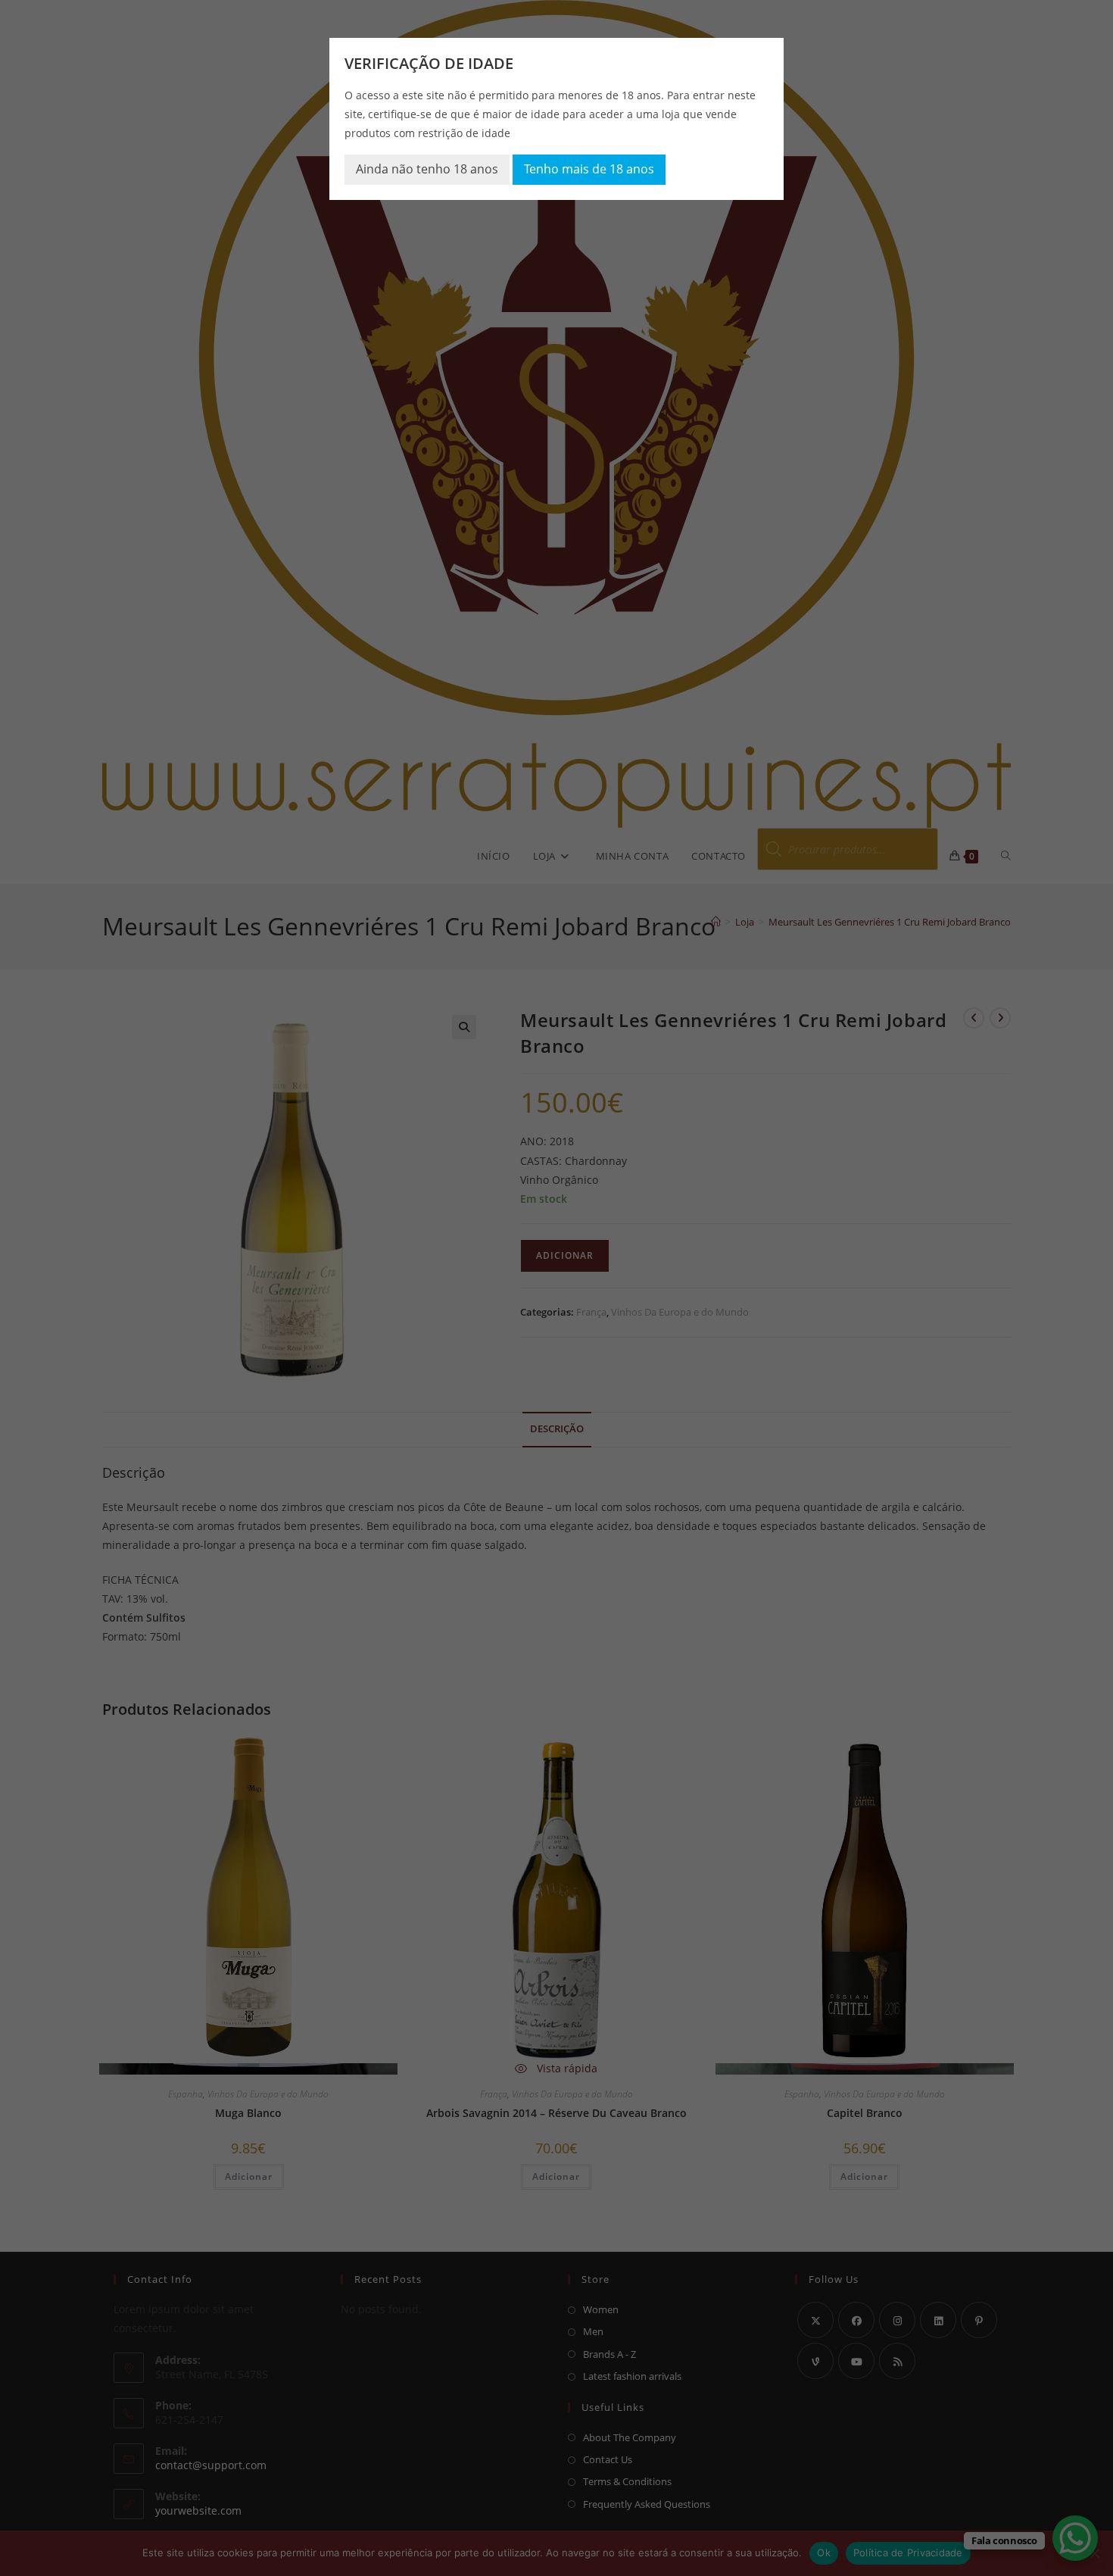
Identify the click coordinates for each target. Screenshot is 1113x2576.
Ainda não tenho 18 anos (427, 169)
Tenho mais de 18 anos (589, 169)
